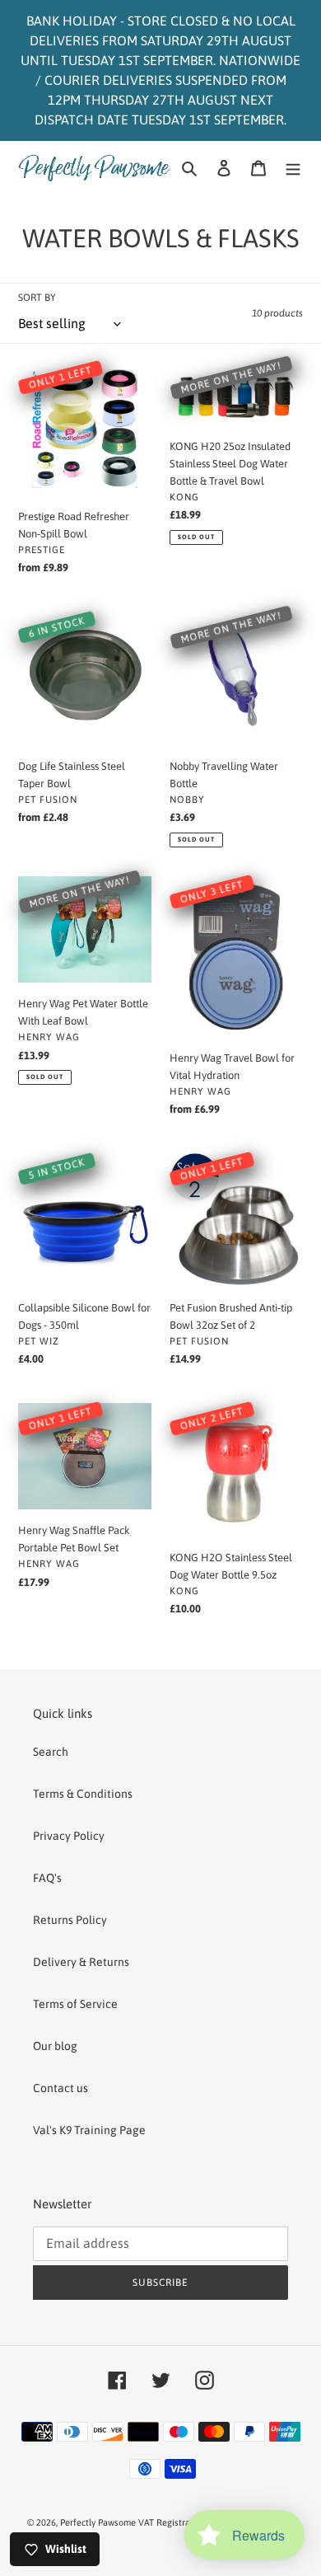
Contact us (60, 2088)
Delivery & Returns (81, 1962)
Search (51, 1752)
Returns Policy (70, 1920)
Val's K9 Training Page (89, 2130)
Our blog (55, 2046)
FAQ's (47, 1878)
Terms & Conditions (83, 1794)
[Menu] (293, 168)
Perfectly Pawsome (99, 2522)
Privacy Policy (69, 1836)
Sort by (37, 298)
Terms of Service (75, 2004)
